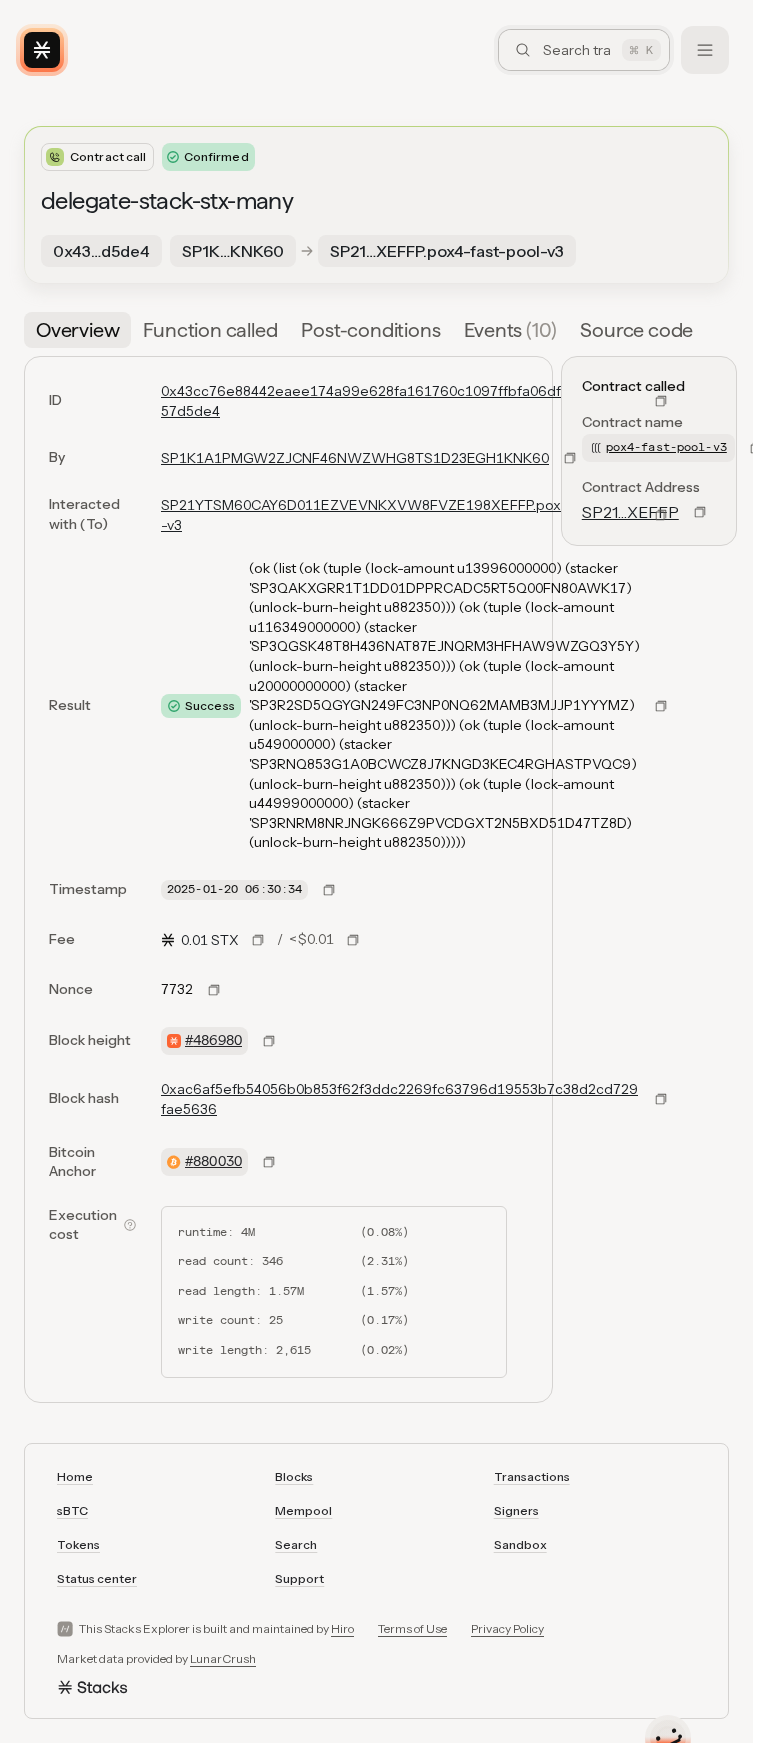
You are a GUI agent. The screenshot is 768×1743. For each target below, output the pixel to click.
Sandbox (520, 1544)
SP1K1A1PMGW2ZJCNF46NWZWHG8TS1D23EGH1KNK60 (355, 458)
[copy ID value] (661, 401)
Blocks (294, 1476)
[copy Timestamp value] (329, 890)
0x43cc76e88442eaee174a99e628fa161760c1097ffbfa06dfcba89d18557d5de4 (398, 401)
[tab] (77, 330)
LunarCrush (223, 1658)
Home (75, 1476)
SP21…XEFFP (630, 512)
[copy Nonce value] (214, 990)
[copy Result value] (661, 706)
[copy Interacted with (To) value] (661, 515)
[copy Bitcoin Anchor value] (269, 1162)
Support (299, 1578)
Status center (97, 1578)
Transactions (532, 1476)
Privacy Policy (507, 1628)
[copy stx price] (258, 940)
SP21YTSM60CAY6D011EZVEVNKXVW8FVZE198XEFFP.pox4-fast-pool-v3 (398, 515)
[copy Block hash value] (661, 1099)
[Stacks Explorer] (42, 50)
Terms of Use (412, 1628)
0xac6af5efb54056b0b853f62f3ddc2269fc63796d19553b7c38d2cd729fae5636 (399, 1099)
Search (296, 1544)
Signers (516, 1510)
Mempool (303, 1510)
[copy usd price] (353, 940)
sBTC (72, 1510)
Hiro (342, 1628)
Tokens (78, 1544)
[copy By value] (570, 458)
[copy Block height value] (269, 1041)
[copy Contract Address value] (700, 512)
